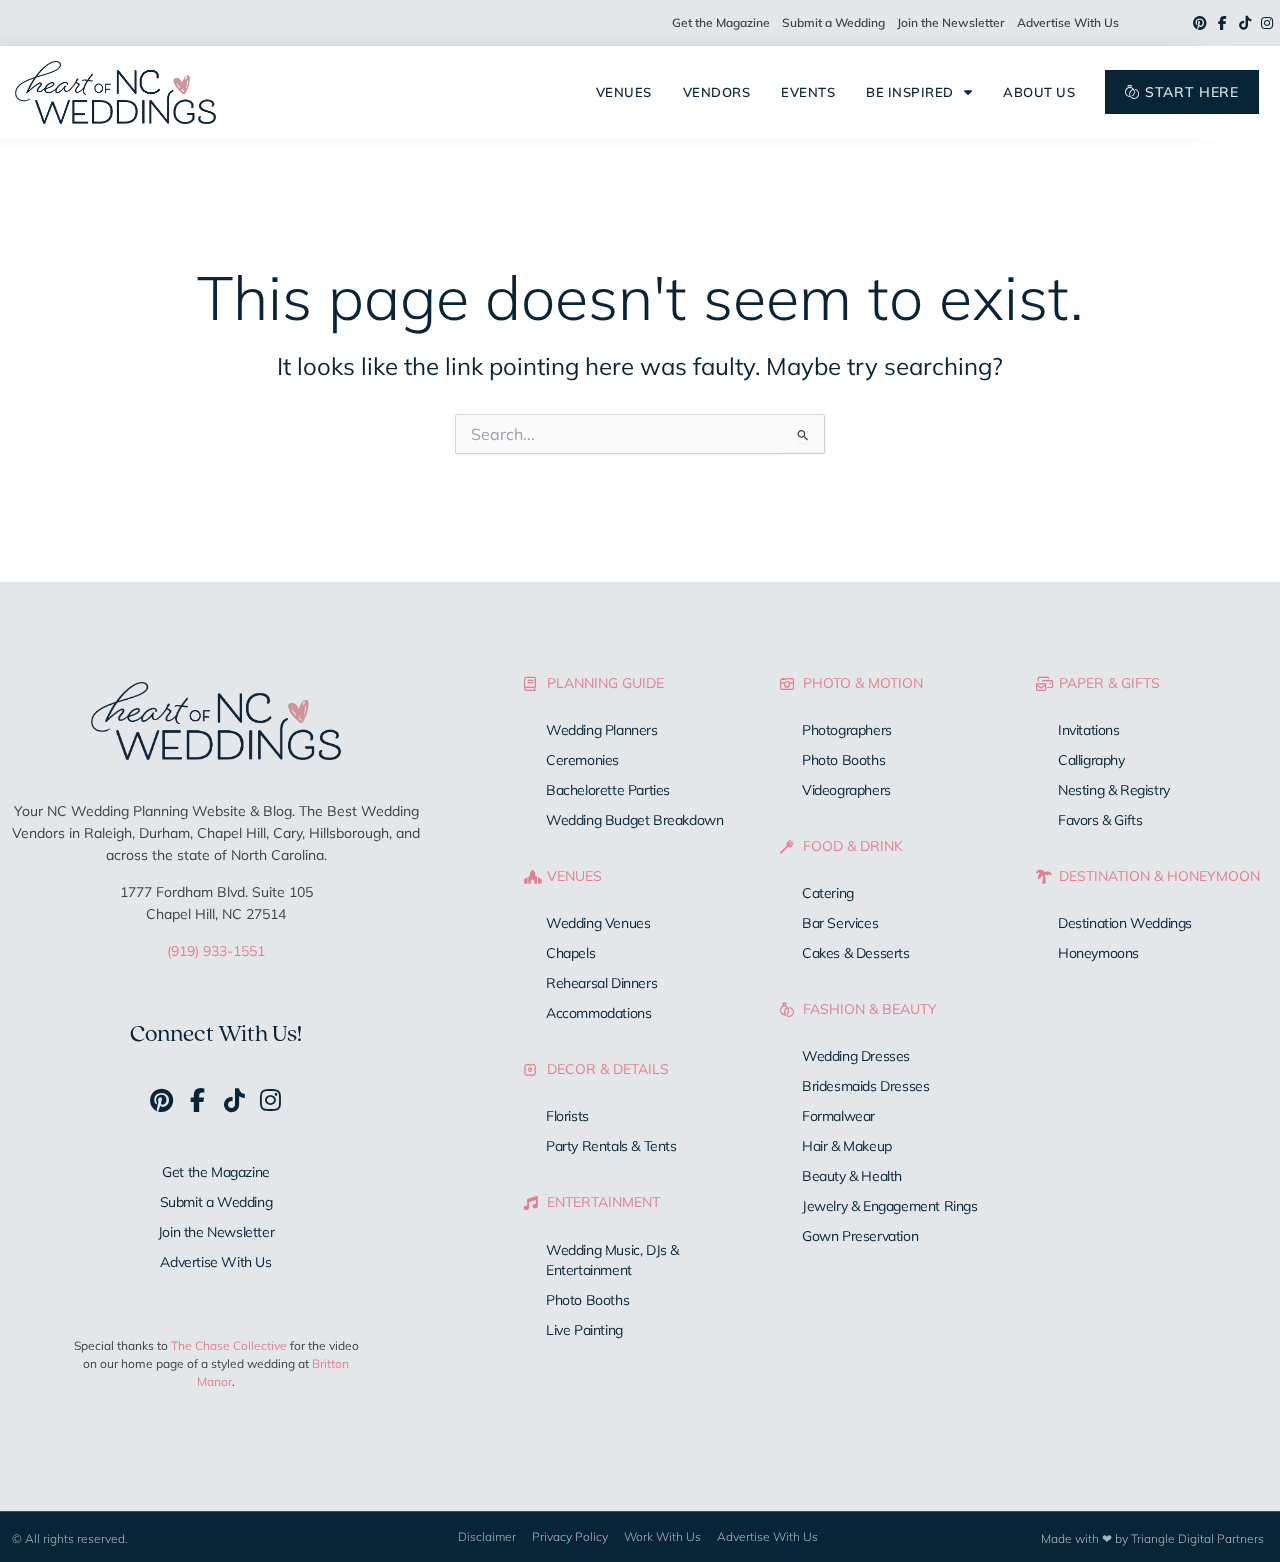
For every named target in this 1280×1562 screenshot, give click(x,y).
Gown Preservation (860, 1236)
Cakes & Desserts (856, 953)
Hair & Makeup (847, 1146)
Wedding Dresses (856, 1056)
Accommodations (598, 1013)
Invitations (1089, 730)
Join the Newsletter (951, 22)
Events (808, 92)
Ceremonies (582, 760)
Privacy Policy (570, 1536)
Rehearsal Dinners (601, 983)
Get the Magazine (721, 22)
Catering (828, 893)
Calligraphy (1091, 760)
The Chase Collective (229, 1345)
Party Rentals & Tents (611, 1146)
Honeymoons (1098, 953)
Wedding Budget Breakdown (634, 820)
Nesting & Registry (1114, 790)
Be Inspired (910, 92)
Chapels (570, 953)
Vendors (717, 92)
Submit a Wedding (833, 22)
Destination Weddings (1125, 923)
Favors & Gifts (1100, 820)
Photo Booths (587, 1300)
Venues (624, 92)
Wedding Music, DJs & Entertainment (612, 1260)
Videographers (846, 790)
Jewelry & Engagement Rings (890, 1206)
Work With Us (662, 1536)
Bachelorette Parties (608, 790)
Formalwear (838, 1116)
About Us (1039, 92)
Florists (567, 1116)
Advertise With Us (1068, 22)
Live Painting (584, 1330)
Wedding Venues (598, 923)
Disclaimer (487, 1536)
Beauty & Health (852, 1176)
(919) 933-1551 (216, 951)
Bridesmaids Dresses (865, 1086)
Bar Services (840, 923)
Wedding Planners (602, 730)
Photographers (847, 730)
